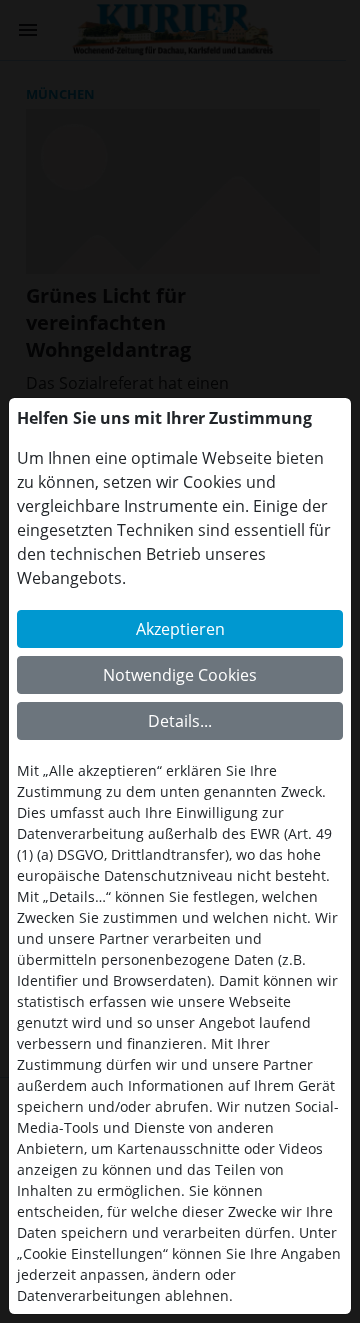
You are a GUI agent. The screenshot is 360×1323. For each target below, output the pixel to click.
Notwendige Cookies (180, 675)
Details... (180, 721)
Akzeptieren (180, 629)
